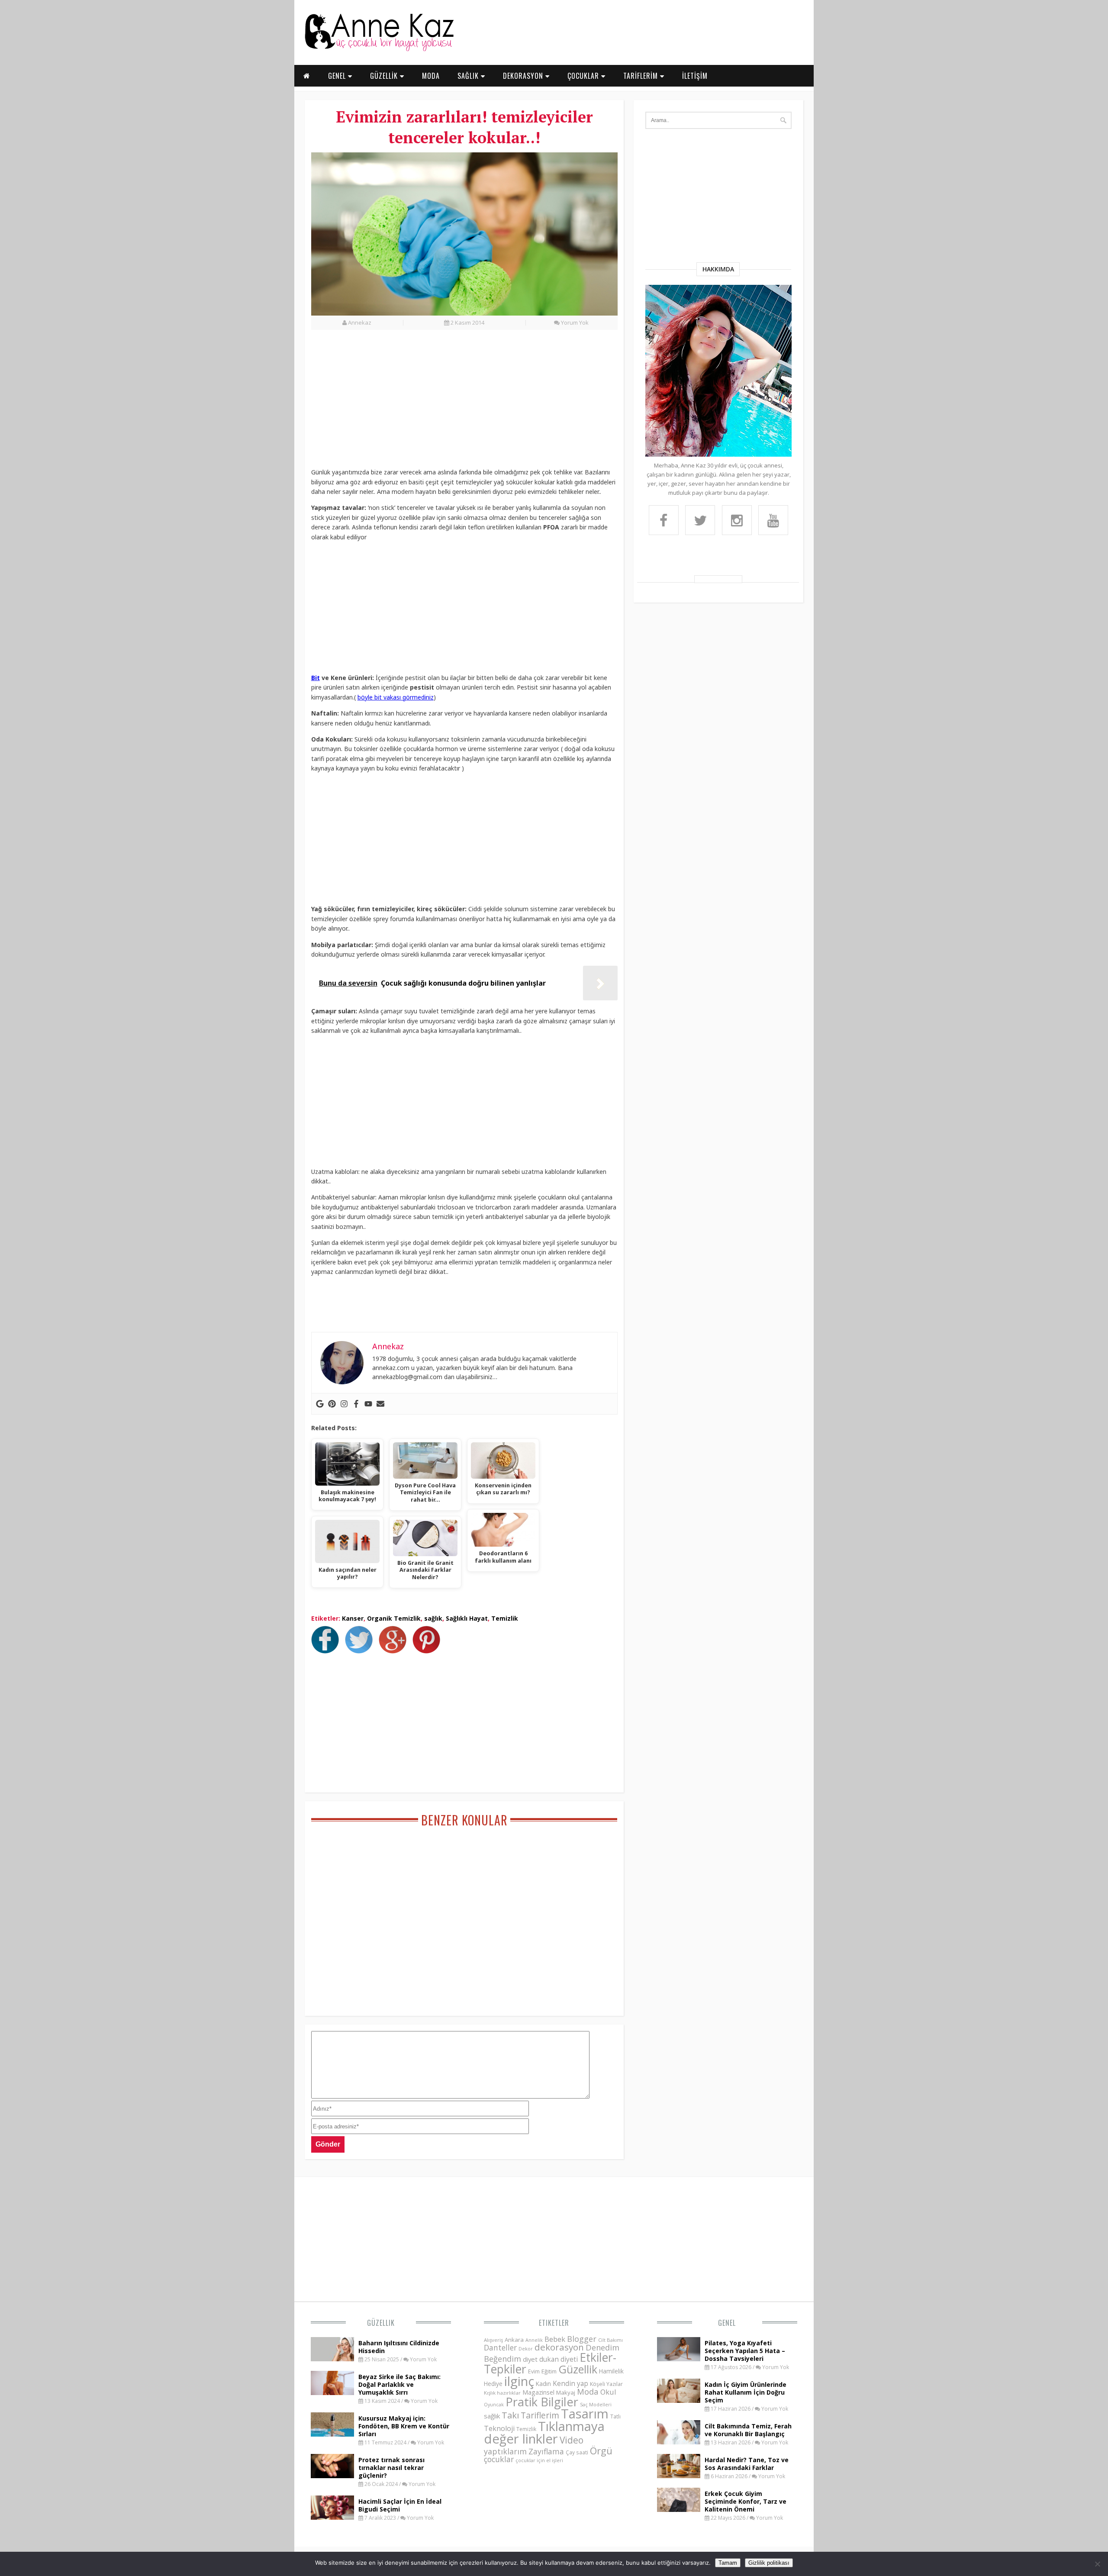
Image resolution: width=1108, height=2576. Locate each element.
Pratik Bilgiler (542, 2402)
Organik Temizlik (394, 1618)
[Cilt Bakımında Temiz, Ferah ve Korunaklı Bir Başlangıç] (679, 2442)
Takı (510, 2415)
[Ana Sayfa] (379, 49)
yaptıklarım (505, 2451)
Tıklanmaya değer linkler (544, 2433)
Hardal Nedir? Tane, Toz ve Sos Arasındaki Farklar (747, 2464)
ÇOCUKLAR (584, 76)
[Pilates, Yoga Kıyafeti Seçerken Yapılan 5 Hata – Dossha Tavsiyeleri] (679, 2359)
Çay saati (577, 2452)
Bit (316, 678)
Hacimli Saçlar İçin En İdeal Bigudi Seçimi (400, 2505)
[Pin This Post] (428, 1651)
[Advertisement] (464, 403)
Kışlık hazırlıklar (502, 2393)
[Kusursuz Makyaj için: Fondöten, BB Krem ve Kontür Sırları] (332, 2434)
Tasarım (585, 2414)
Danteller (500, 2347)
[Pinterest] (332, 1404)
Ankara (514, 2340)
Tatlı (615, 2416)
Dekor (526, 2349)
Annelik (534, 2340)
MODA (431, 76)
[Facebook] (356, 1404)
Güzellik (381, 2323)
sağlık (433, 1618)
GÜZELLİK (385, 76)
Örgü (601, 2450)
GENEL (338, 76)
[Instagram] (344, 1404)
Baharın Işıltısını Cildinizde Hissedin (399, 2347)
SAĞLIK (469, 76)
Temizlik (505, 1618)
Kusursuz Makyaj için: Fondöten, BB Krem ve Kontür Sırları (404, 2426)
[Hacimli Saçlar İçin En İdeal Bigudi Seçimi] (332, 2517)
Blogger (582, 2339)
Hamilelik (611, 2371)
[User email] (380, 1404)
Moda (588, 2391)
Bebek (555, 2339)
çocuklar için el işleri (539, 2460)
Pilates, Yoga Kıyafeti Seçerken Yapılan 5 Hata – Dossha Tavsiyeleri (745, 2351)
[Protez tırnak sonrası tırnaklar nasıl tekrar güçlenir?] (332, 2476)
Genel (727, 2323)
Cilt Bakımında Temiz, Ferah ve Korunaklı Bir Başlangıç (748, 2430)
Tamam (728, 2563)
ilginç (519, 2381)
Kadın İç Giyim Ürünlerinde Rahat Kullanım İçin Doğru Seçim (746, 2392)
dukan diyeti (559, 2359)
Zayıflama (546, 2451)
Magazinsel (538, 2392)
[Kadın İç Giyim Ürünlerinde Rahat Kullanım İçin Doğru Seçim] (679, 2400)
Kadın (543, 2384)
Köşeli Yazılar (606, 2384)
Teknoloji (499, 2428)
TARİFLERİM (642, 76)
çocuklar (499, 2459)
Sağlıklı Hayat (467, 1618)
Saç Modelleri (596, 2404)
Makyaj (566, 2392)
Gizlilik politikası (769, 2563)
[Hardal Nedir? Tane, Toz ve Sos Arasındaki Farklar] (679, 2476)
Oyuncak (494, 2405)
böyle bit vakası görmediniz (396, 697)
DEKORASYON (524, 76)
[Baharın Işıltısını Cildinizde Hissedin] (332, 2359)
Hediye (493, 2384)
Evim (534, 2371)
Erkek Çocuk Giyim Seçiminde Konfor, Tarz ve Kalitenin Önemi (746, 2501)
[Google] (320, 1404)
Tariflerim (540, 2415)
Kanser (353, 1618)
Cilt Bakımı (610, 2340)
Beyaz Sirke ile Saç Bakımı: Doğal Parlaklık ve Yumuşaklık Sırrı (399, 2384)
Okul (608, 2392)
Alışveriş (493, 2340)
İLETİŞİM (695, 76)
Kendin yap (570, 2383)
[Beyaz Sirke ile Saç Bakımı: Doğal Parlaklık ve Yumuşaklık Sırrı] (332, 2392)
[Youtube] (368, 1404)
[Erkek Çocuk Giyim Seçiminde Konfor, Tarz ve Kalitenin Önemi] (679, 2509)
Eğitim (549, 2371)
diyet (530, 2359)
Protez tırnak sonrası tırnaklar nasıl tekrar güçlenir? (391, 2468)
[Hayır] (1097, 2564)
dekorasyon (559, 2347)
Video (572, 2440)
